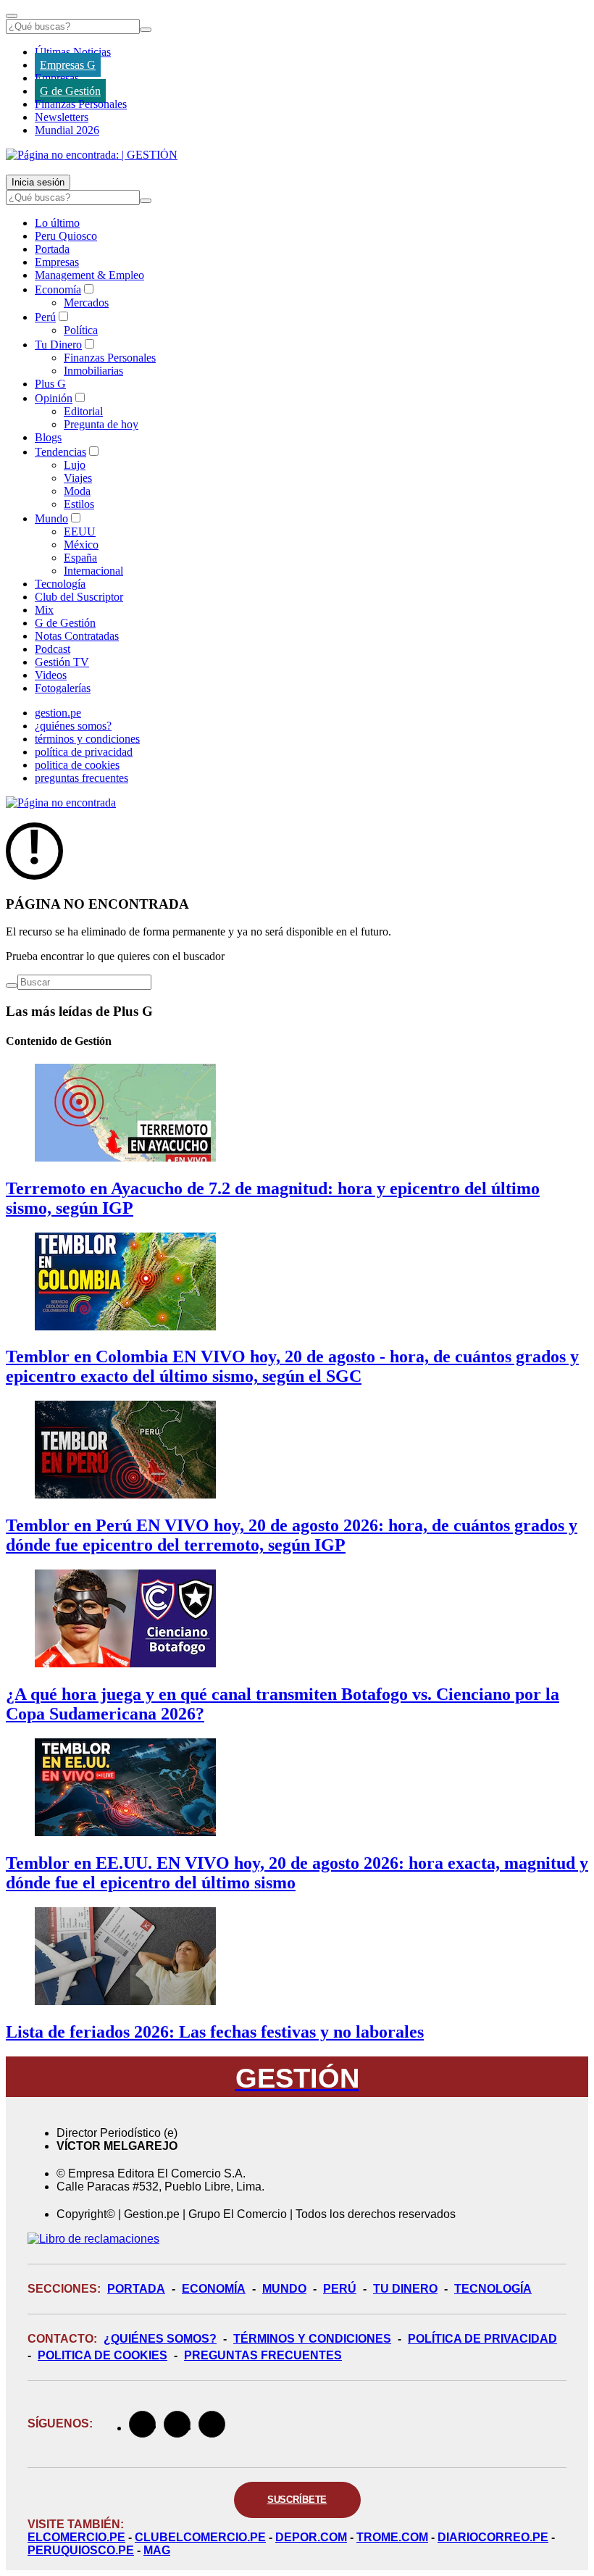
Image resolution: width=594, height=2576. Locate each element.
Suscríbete (297, 2500)
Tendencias (60, 452)
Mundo (51, 518)
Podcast (53, 649)
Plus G (50, 384)
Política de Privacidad (482, 2339)
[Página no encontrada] (61, 803)
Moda (77, 491)
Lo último (57, 223)
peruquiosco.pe (81, 2550)
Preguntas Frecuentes (263, 2355)
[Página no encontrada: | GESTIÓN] (92, 155)
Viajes (78, 478)
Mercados (86, 303)
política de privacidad (84, 752)
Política (81, 330)
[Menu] (12, 16)
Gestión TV (62, 662)
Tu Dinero (58, 345)
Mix (44, 610)
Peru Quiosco (66, 236)
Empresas (57, 78)
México (81, 545)
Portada (52, 249)
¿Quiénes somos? (160, 2339)
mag (157, 2550)
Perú (45, 317)
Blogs (48, 437)
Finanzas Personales (81, 104)
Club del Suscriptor (79, 597)
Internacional (93, 571)
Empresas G (68, 65)
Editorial (83, 411)
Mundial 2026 (67, 130)
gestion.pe (58, 713)
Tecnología (60, 584)
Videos (51, 675)
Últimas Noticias (73, 52)
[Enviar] (146, 30)
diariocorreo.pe (493, 2537)
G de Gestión (70, 91)
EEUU (80, 532)
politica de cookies (77, 765)
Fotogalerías (63, 688)
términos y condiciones (87, 739)
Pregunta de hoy (101, 424)
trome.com (392, 2537)
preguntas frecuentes (81, 778)
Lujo (75, 465)
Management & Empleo (89, 275)
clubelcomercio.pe (200, 2537)
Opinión (54, 398)
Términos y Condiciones (312, 2339)
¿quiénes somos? (73, 726)
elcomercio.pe (76, 2537)
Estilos (79, 504)
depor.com (311, 2537)
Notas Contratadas (77, 636)
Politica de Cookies (103, 2355)
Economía (58, 289)
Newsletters (62, 117)
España (80, 558)
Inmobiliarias (93, 371)
